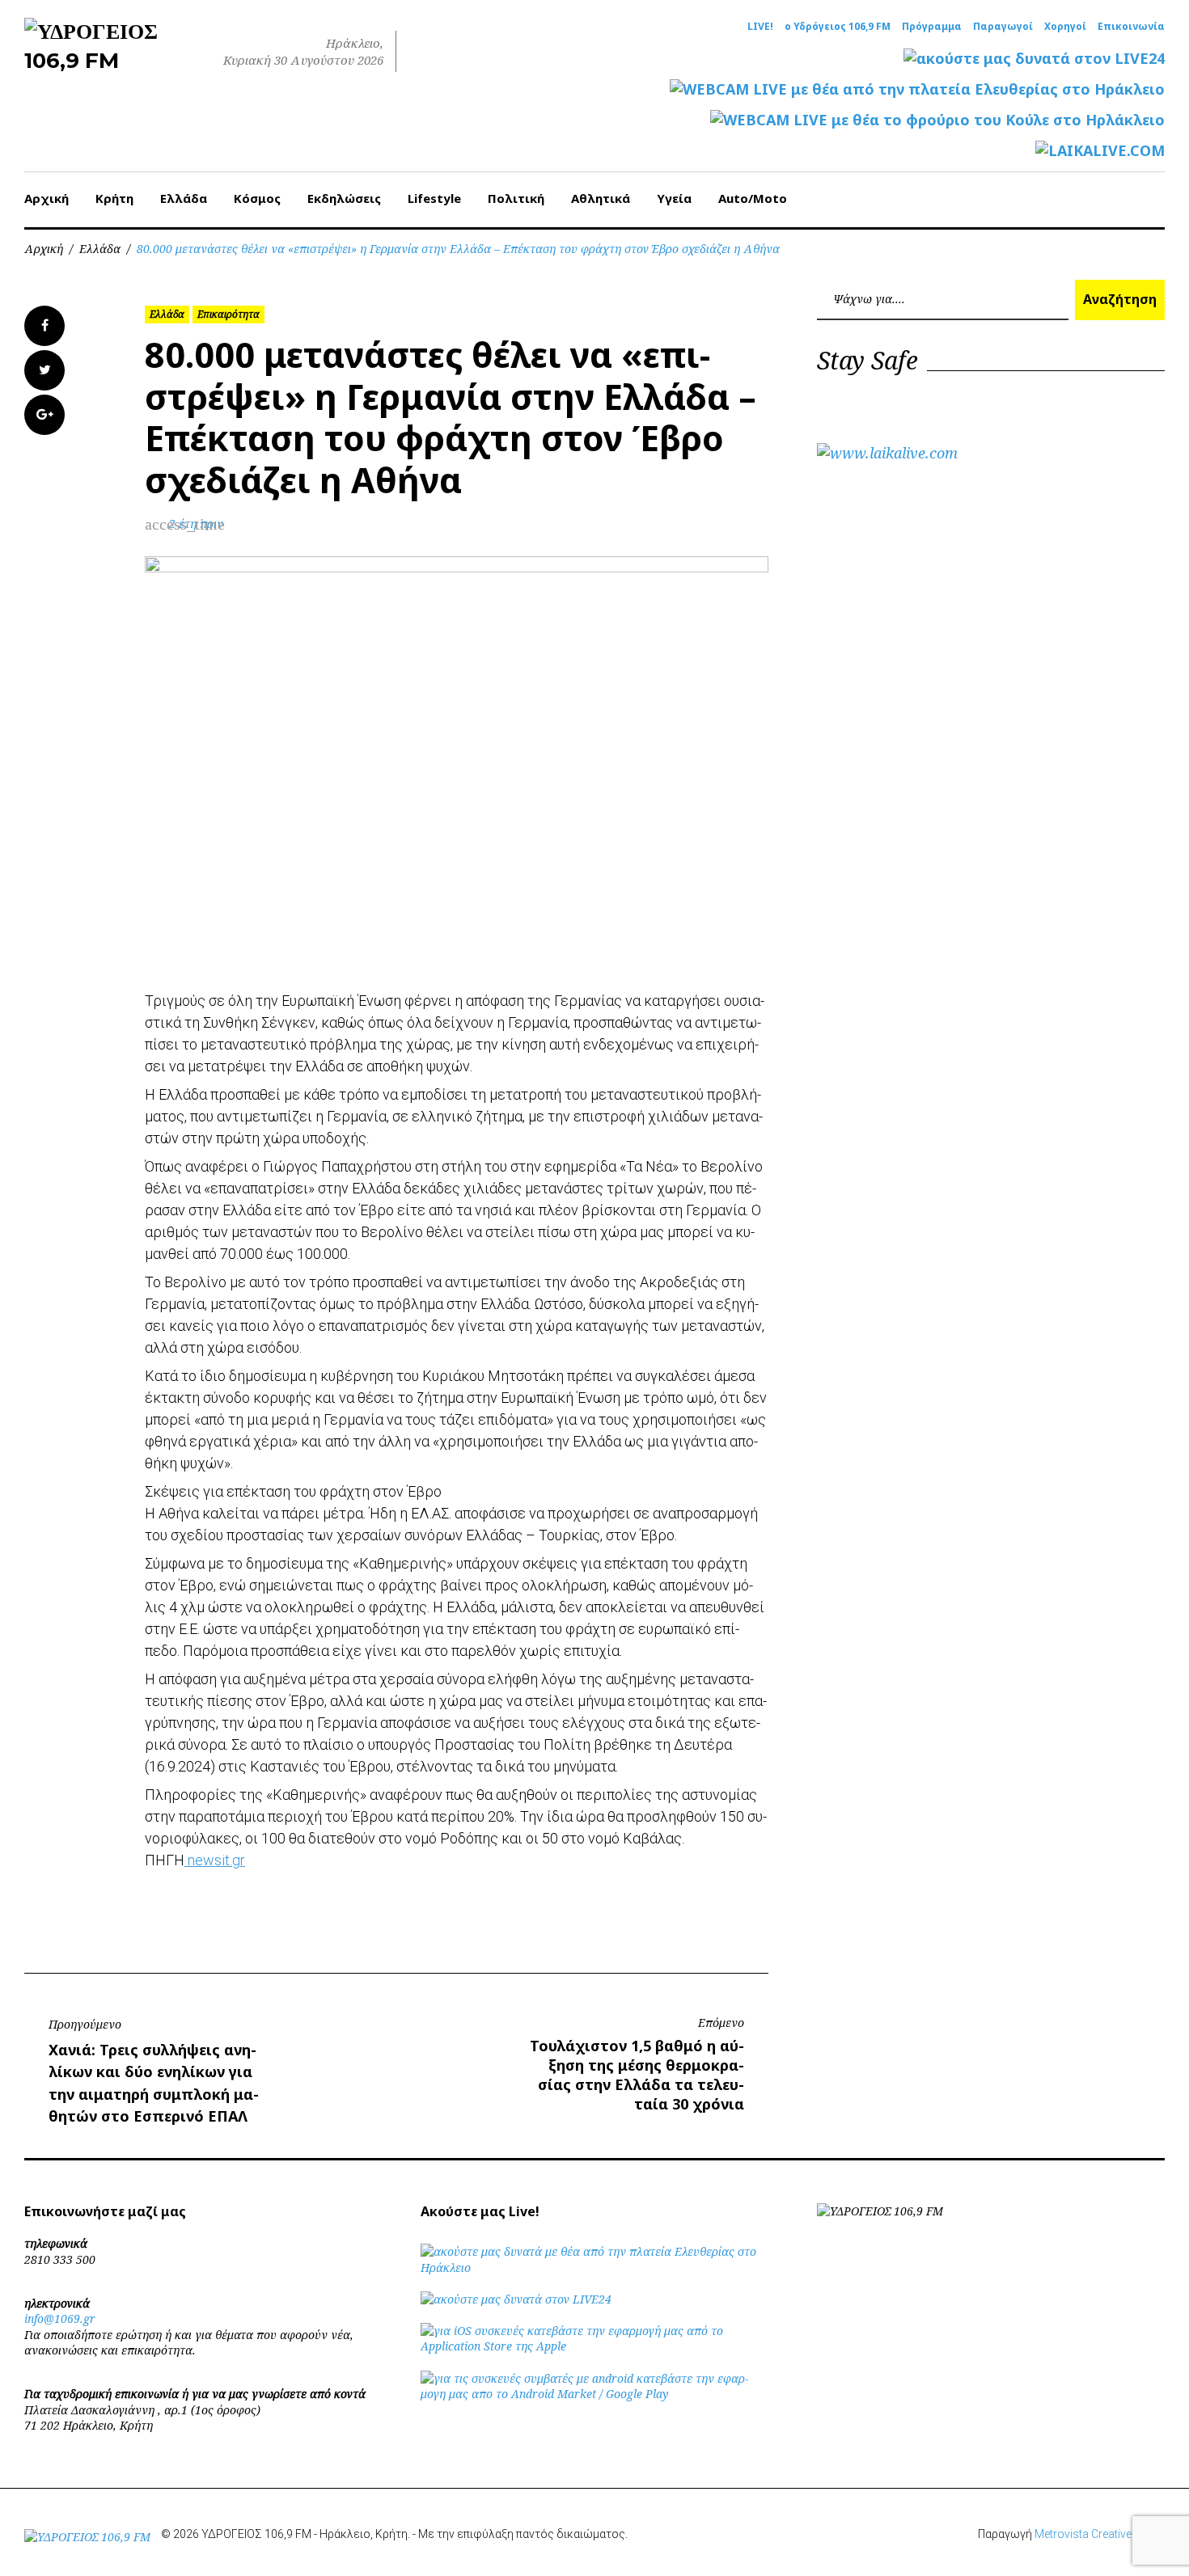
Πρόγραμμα (932, 27)
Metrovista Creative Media (1100, 2534)
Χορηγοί (1065, 27)
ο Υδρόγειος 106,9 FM (838, 27)
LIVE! (760, 27)
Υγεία (674, 198)
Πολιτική (516, 198)
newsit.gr (215, 1860)
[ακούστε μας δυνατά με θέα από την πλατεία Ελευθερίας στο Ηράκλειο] (594, 2268)
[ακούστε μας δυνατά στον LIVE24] (1034, 59)
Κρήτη (114, 198)
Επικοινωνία (1131, 27)
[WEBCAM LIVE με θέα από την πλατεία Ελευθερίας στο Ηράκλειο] (917, 89)
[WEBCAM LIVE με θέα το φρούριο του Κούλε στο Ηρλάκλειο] (937, 120)
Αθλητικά (601, 198)
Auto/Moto (753, 198)
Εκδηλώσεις (344, 198)
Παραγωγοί (1003, 27)
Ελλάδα (184, 198)
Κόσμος (257, 198)
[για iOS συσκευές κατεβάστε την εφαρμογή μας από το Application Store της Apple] (594, 2346)
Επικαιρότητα (228, 314)
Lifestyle (434, 198)
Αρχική (47, 198)
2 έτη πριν (196, 524)
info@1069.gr (60, 2318)
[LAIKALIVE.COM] (1100, 151)
